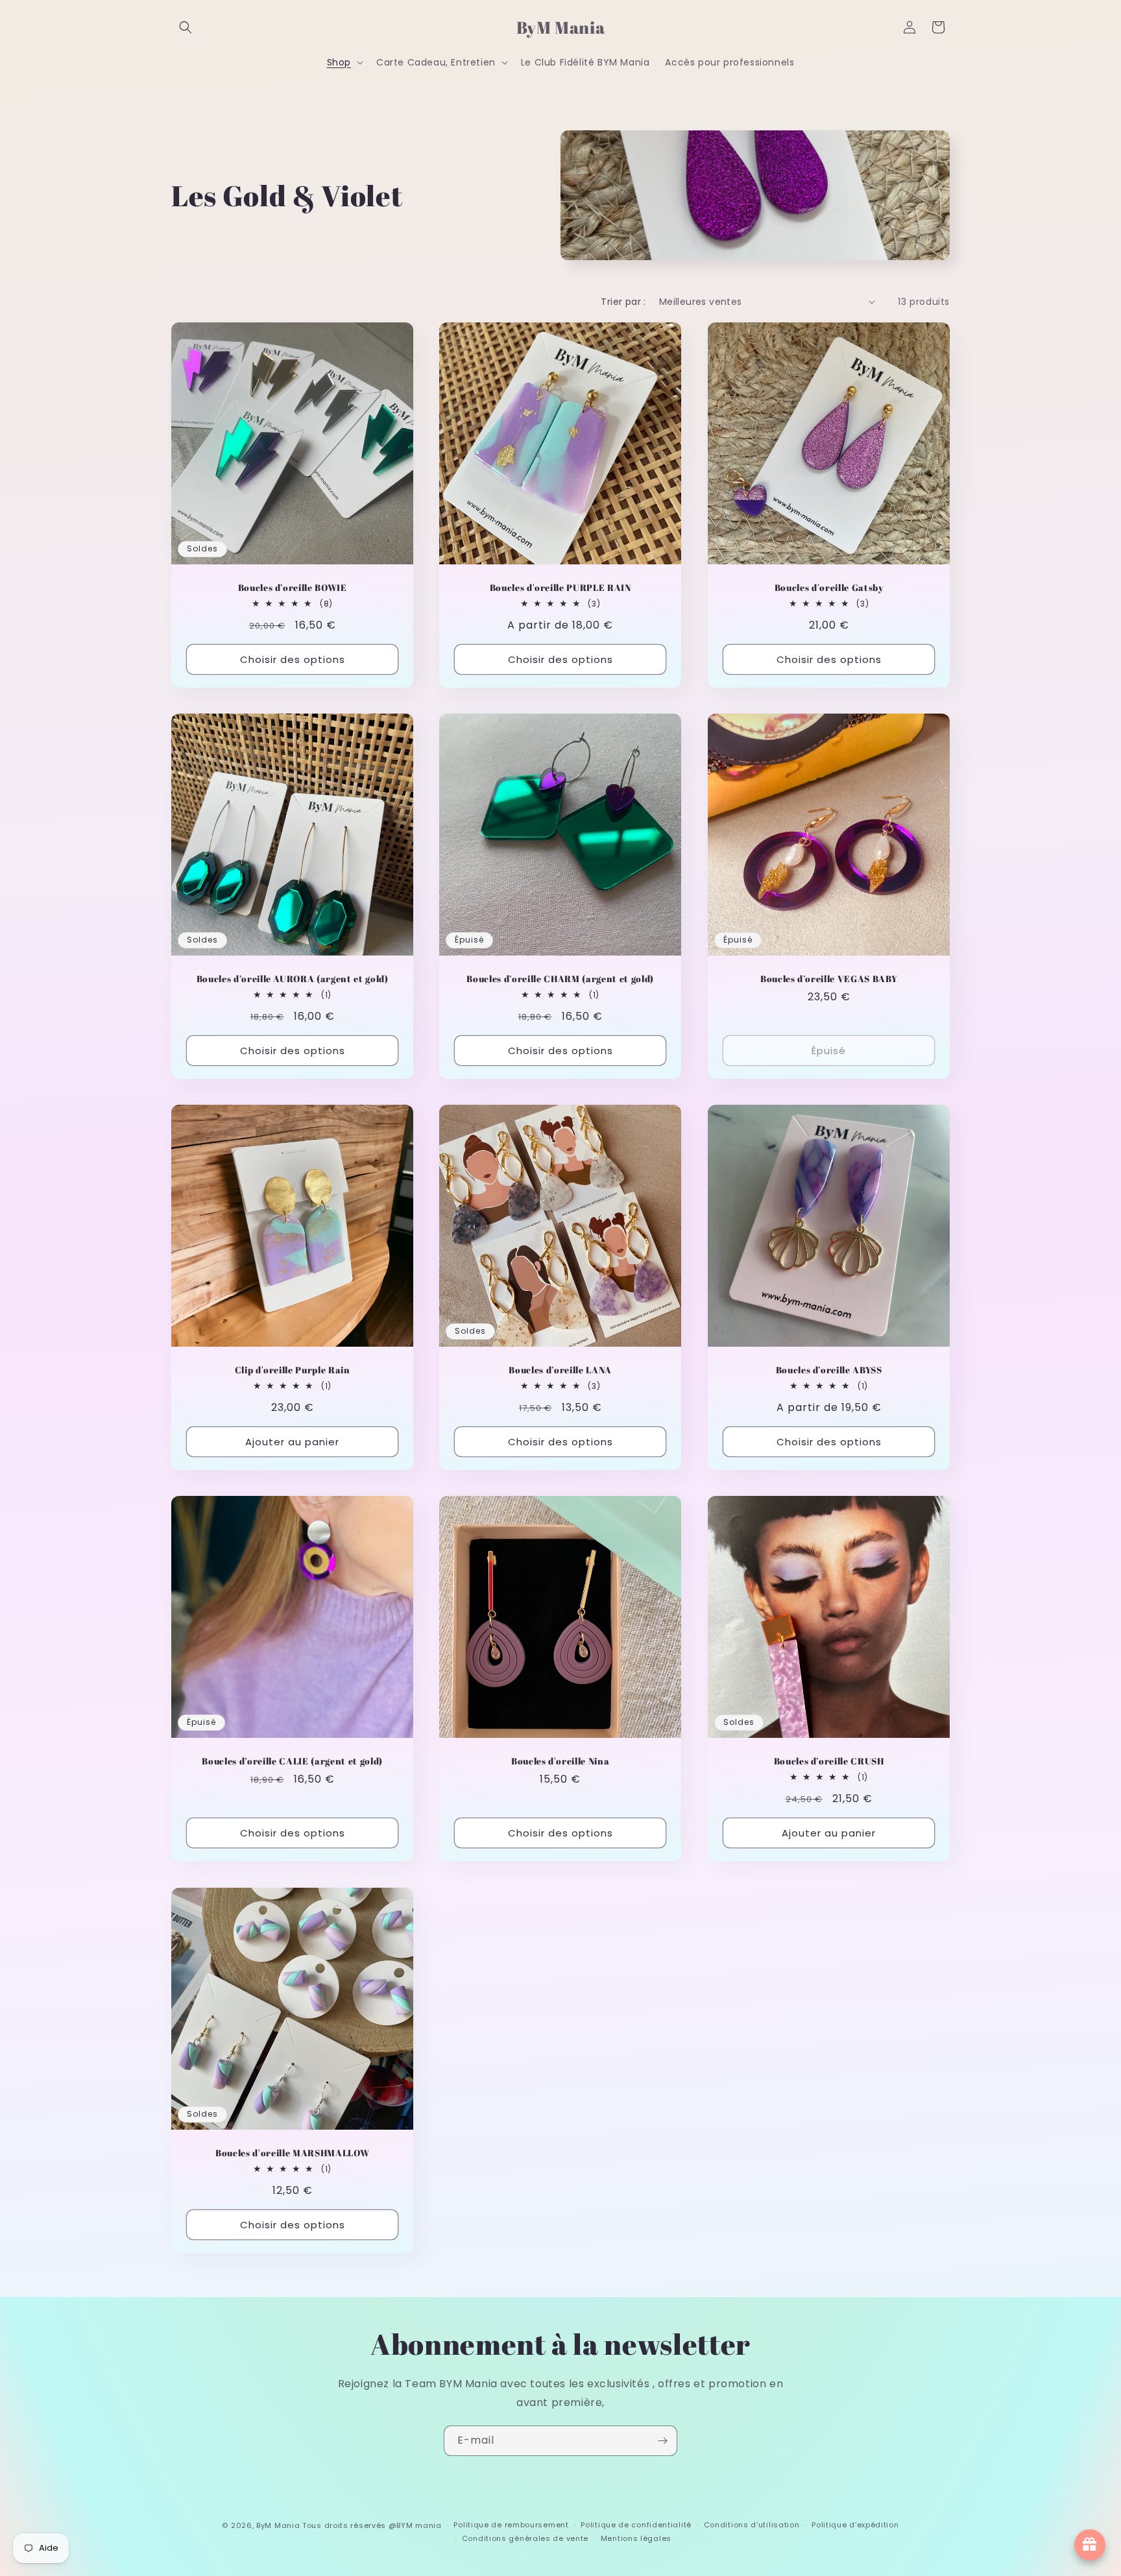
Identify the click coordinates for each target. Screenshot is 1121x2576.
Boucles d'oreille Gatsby (828, 588)
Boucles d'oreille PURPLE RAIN (560, 588)
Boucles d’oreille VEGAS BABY (828, 979)
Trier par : (623, 302)
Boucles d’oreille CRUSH (828, 1762)
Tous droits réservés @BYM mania (372, 2525)
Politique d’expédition (855, 2525)
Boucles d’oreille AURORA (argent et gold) (293, 979)
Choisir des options (293, 659)
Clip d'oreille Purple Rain (293, 1371)
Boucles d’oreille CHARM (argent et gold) (560, 979)
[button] (186, 27)
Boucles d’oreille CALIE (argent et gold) (292, 1762)
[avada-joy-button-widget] (1090, 2545)
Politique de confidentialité (636, 2525)
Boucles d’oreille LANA (561, 1371)
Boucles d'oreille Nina (560, 1762)
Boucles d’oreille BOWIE (293, 588)
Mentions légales (636, 2538)
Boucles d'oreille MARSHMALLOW (292, 2153)
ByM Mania (278, 2525)
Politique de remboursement (511, 2525)
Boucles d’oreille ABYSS (828, 1371)
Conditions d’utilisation (752, 2525)
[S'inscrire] (662, 2441)
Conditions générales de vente (525, 2538)
